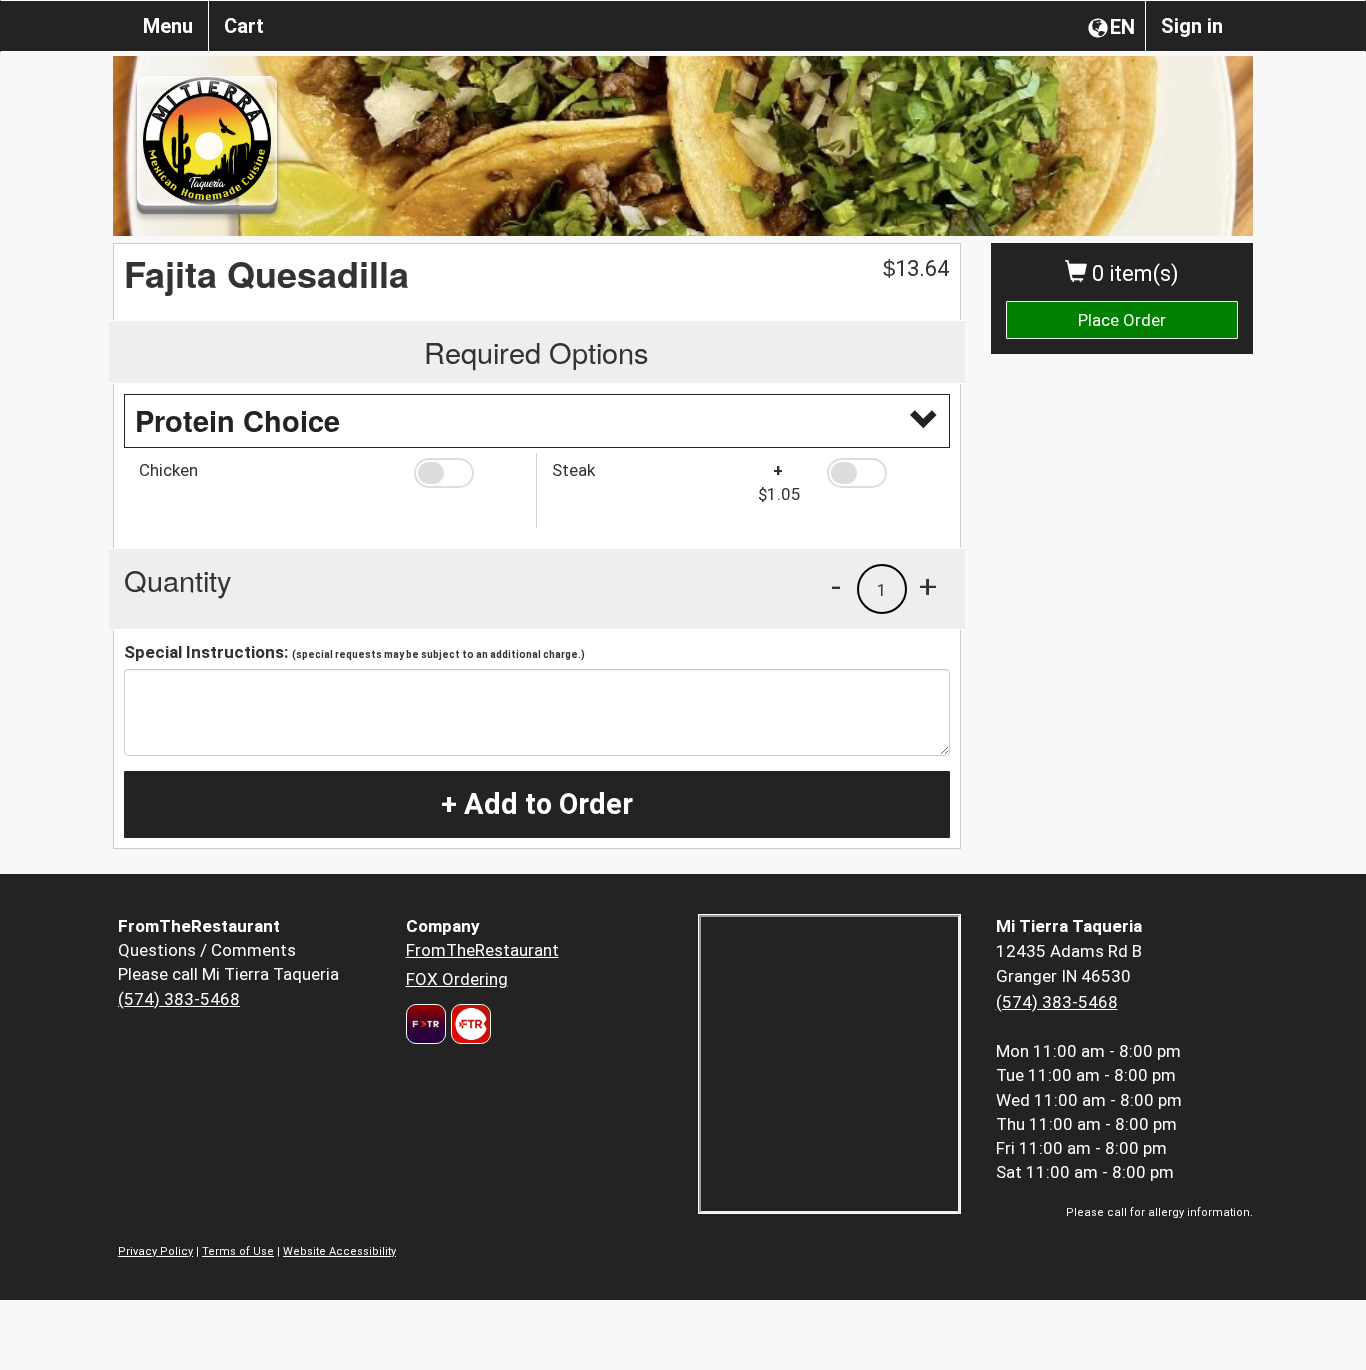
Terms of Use (238, 1251)
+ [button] (928, 586)
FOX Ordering (457, 979)
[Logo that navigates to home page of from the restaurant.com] (426, 1024)
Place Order (1122, 320)
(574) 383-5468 (179, 999)
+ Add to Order (537, 804)
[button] (467, 473)
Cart (244, 26)
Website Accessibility (339, 1251)
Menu (168, 26)
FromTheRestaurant (482, 950)
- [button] (836, 586)
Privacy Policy (155, 1251)
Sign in (1192, 26)
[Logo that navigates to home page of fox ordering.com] (468, 1024)
